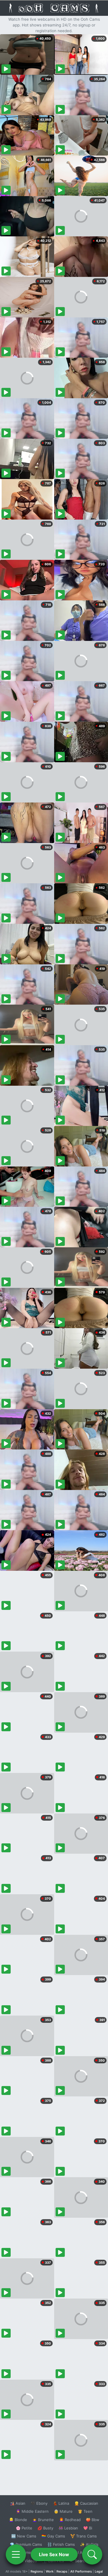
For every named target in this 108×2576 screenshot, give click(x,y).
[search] (92, 2554)
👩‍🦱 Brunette (43, 2520)
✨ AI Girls (89, 2544)
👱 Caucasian (86, 2503)
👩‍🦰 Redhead (70, 2520)
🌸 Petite (24, 2528)
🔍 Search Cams (84, 2561)
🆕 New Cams (24, 2536)
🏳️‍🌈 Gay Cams (53, 2536)
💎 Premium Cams (26, 2544)
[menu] (16, 2554)
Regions (37, 2571)
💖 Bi (88, 2528)
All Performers (81, 2571)
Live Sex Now (54, 2554)
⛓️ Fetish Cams (61, 2544)
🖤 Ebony (39, 2503)
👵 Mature (63, 2511)
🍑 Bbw (93, 2520)
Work (50, 2571)
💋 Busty (45, 2528)
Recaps (62, 2571)
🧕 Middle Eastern (32, 2511)
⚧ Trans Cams (84, 2536)
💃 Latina (61, 2503)
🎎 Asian (18, 2503)
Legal (99, 2571)
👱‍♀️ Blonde (18, 2520)
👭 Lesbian (68, 2528)
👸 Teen (85, 2511)
